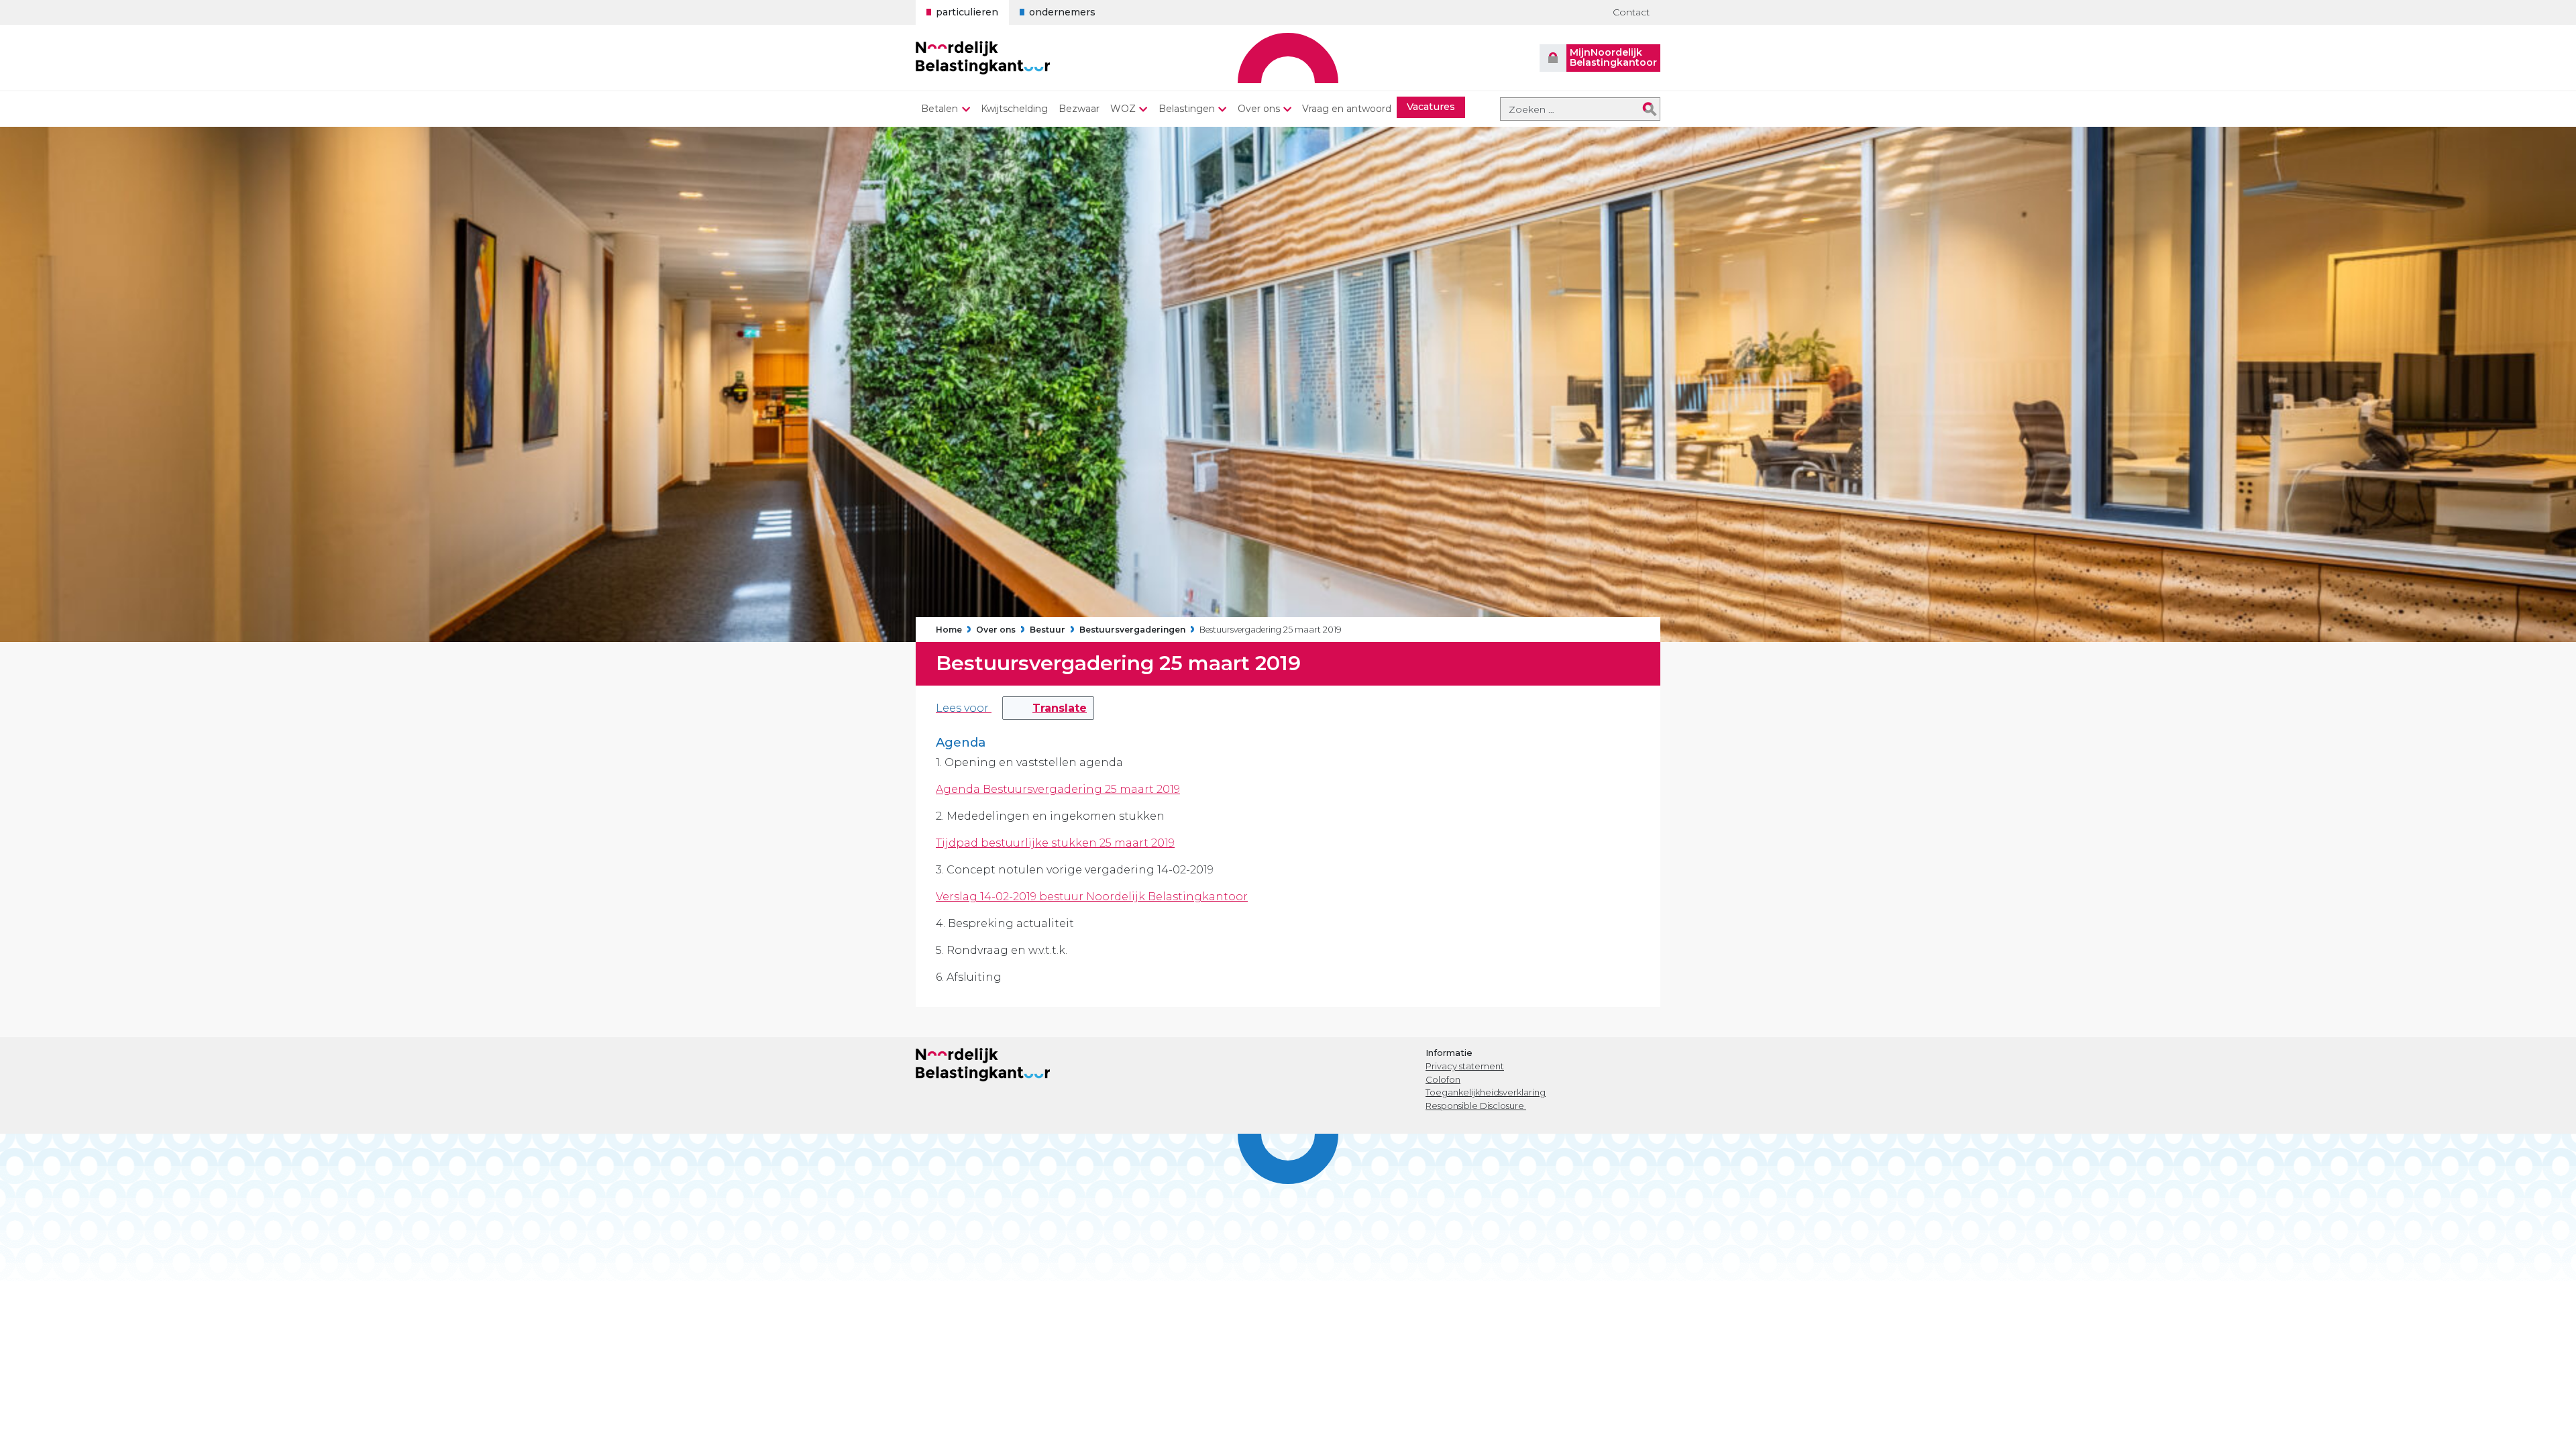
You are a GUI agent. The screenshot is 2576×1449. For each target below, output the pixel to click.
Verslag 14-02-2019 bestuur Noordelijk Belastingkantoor (1092, 897)
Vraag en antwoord (1347, 109)
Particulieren (967, 12)
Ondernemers (1062, 12)
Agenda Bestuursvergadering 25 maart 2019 (1058, 789)
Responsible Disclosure (1476, 1106)
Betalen (940, 109)
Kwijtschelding (1014, 109)
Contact (1631, 12)
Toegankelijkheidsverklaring (1486, 1092)
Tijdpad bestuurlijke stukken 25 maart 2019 (1055, 843)
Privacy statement (1465, 1066)
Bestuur (1048, 630)
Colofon (1443, 1079)
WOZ (1123, 109)
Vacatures (1431, 107)
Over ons (1259, 109)
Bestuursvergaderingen (1132, 630)
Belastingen (1187, 109)
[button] (1048, 708)
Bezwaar (1079, 109)
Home (949, 630)
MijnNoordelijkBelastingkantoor (1613, 57)
